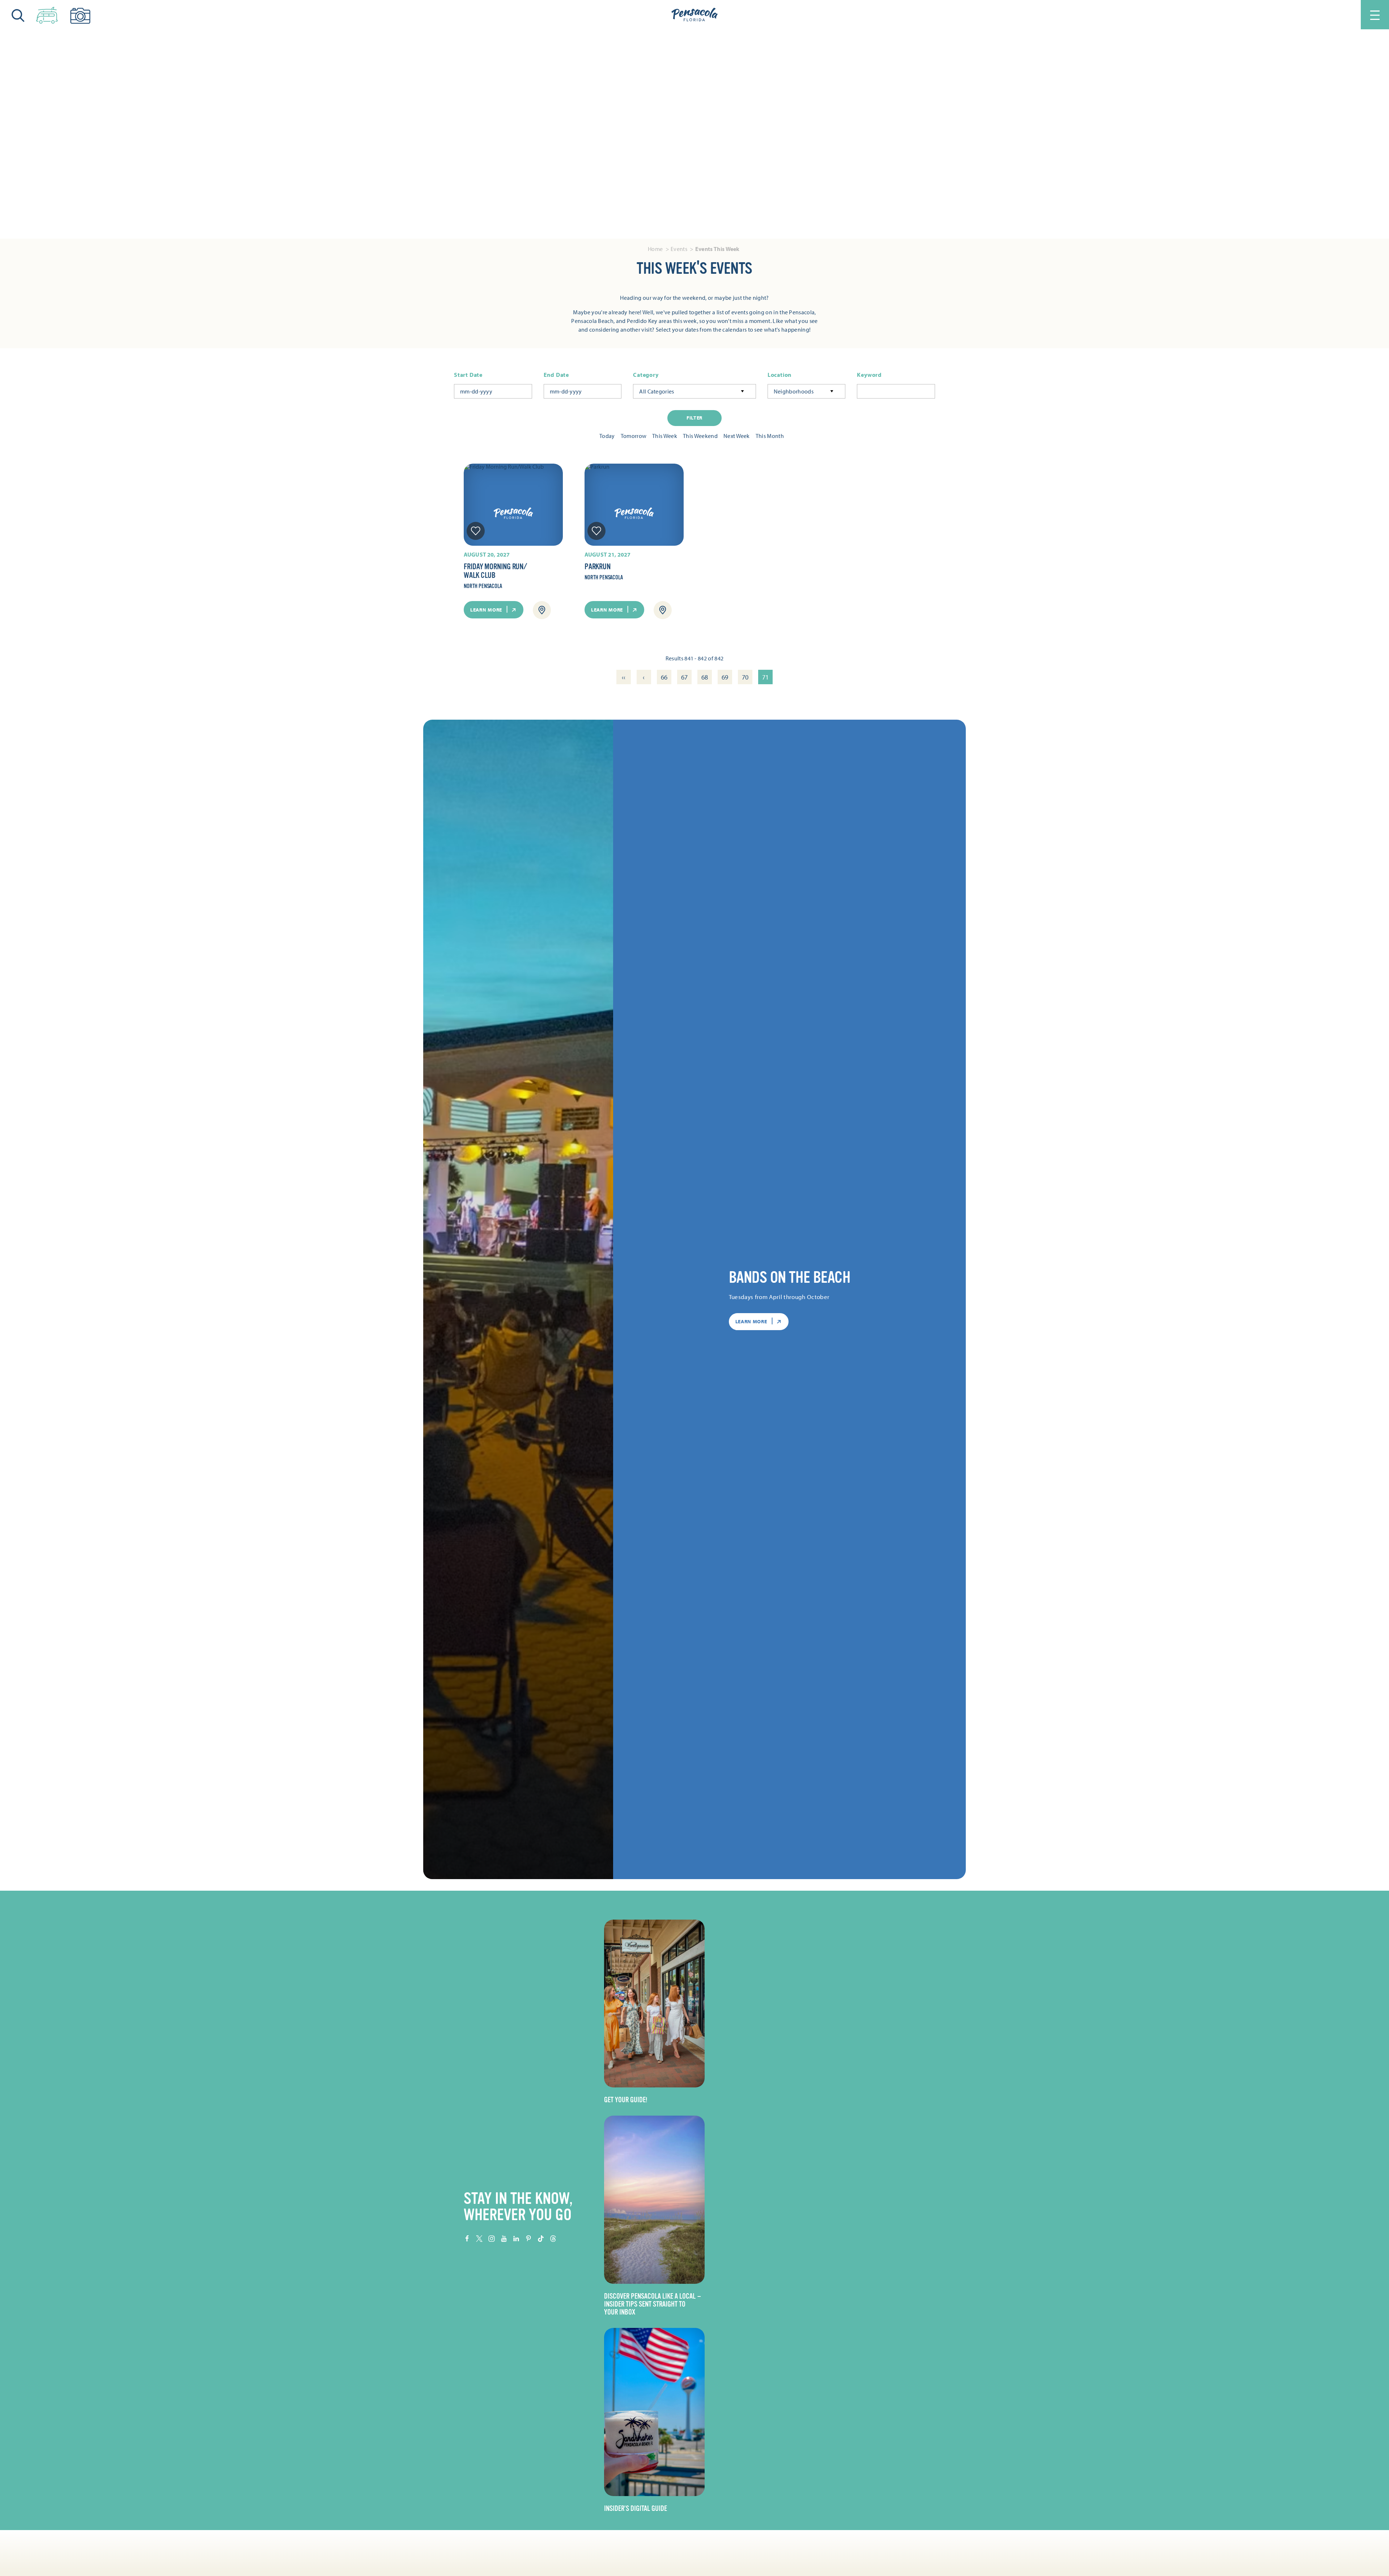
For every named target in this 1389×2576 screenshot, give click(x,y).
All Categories (657, 391)
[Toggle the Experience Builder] (47, 14)
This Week (665, 436)
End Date (556, 375)
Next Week (737, 436)
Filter (694, 418)
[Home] (694, 15)
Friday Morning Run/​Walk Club (495, 571)
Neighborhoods (794, 391)
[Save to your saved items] (476, 531)
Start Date (468, 375)
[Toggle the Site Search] (18, 15)
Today (607, 436)
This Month (770, 436)
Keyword (869, 375)
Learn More (486, 610)
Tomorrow (634, 436)
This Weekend (700, 436)
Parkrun (597, 567)
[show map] (542, 610)
